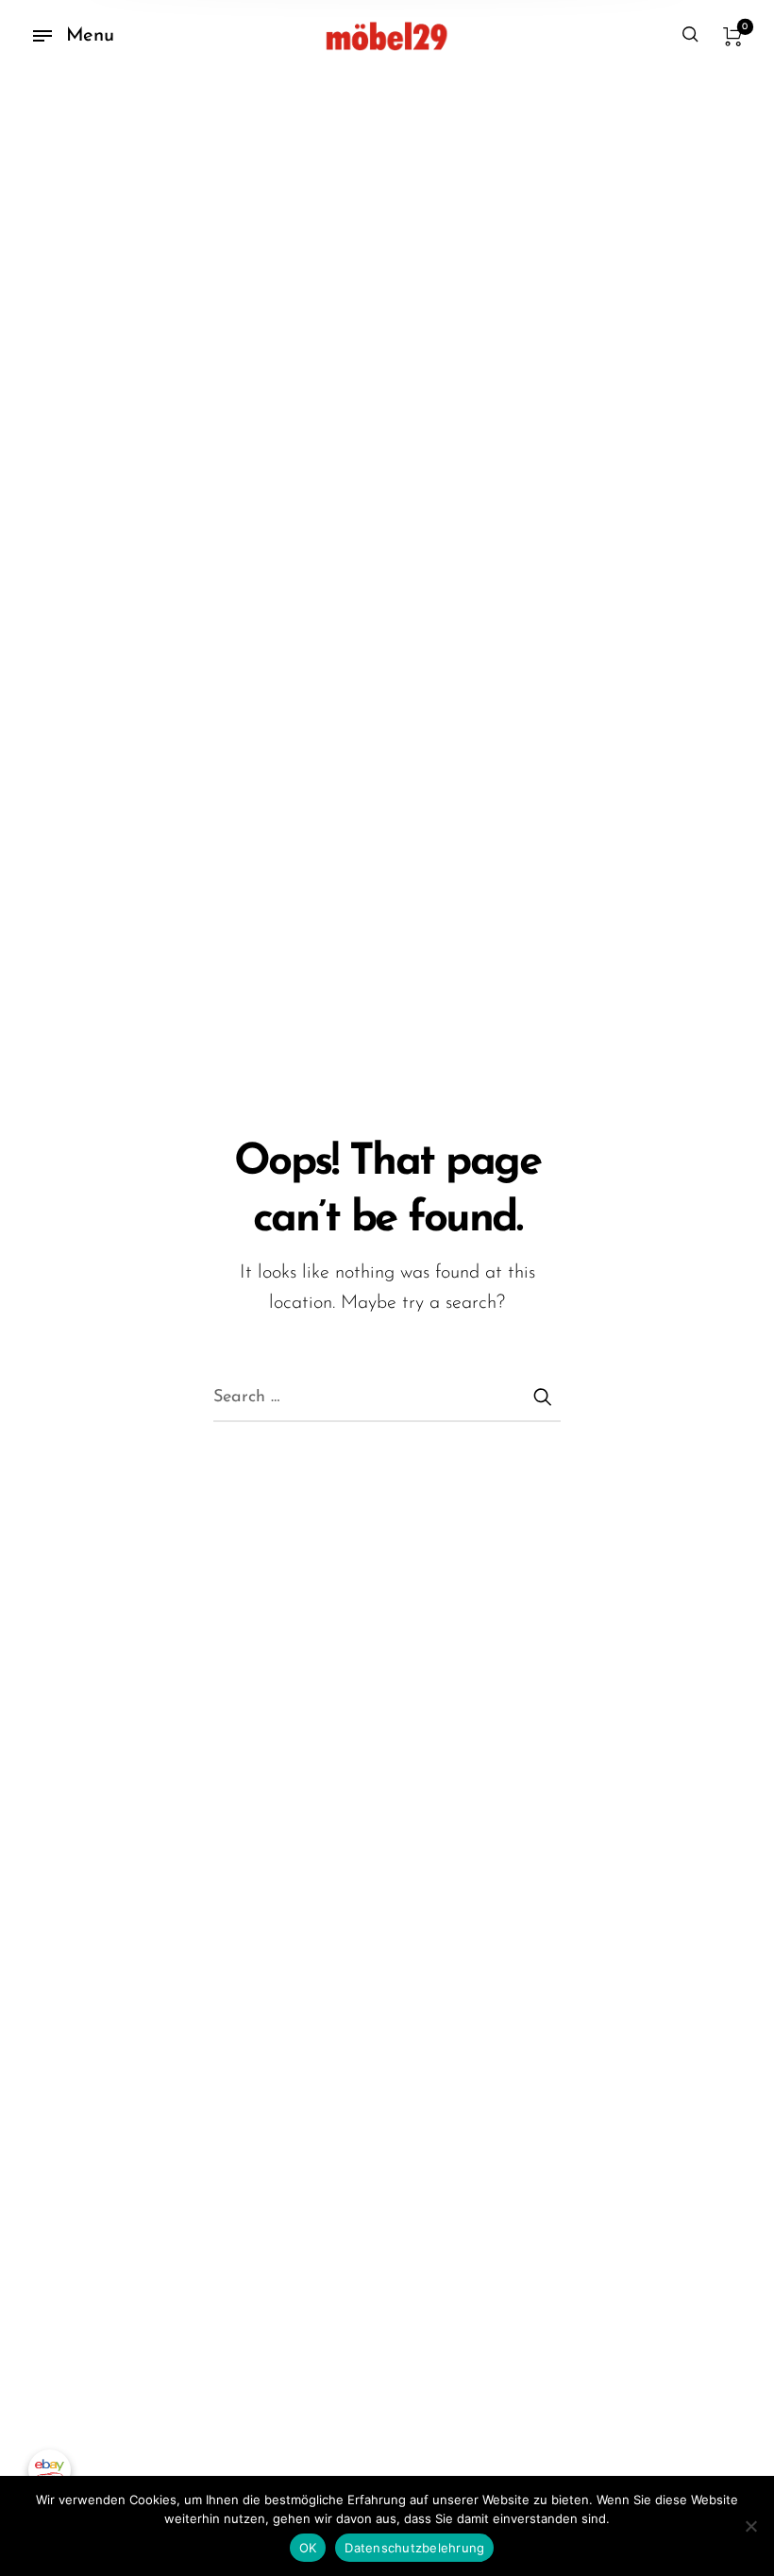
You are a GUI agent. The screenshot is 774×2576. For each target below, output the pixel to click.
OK (308, 2548)
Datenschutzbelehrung (414, 2548)
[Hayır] (750, 2526)
